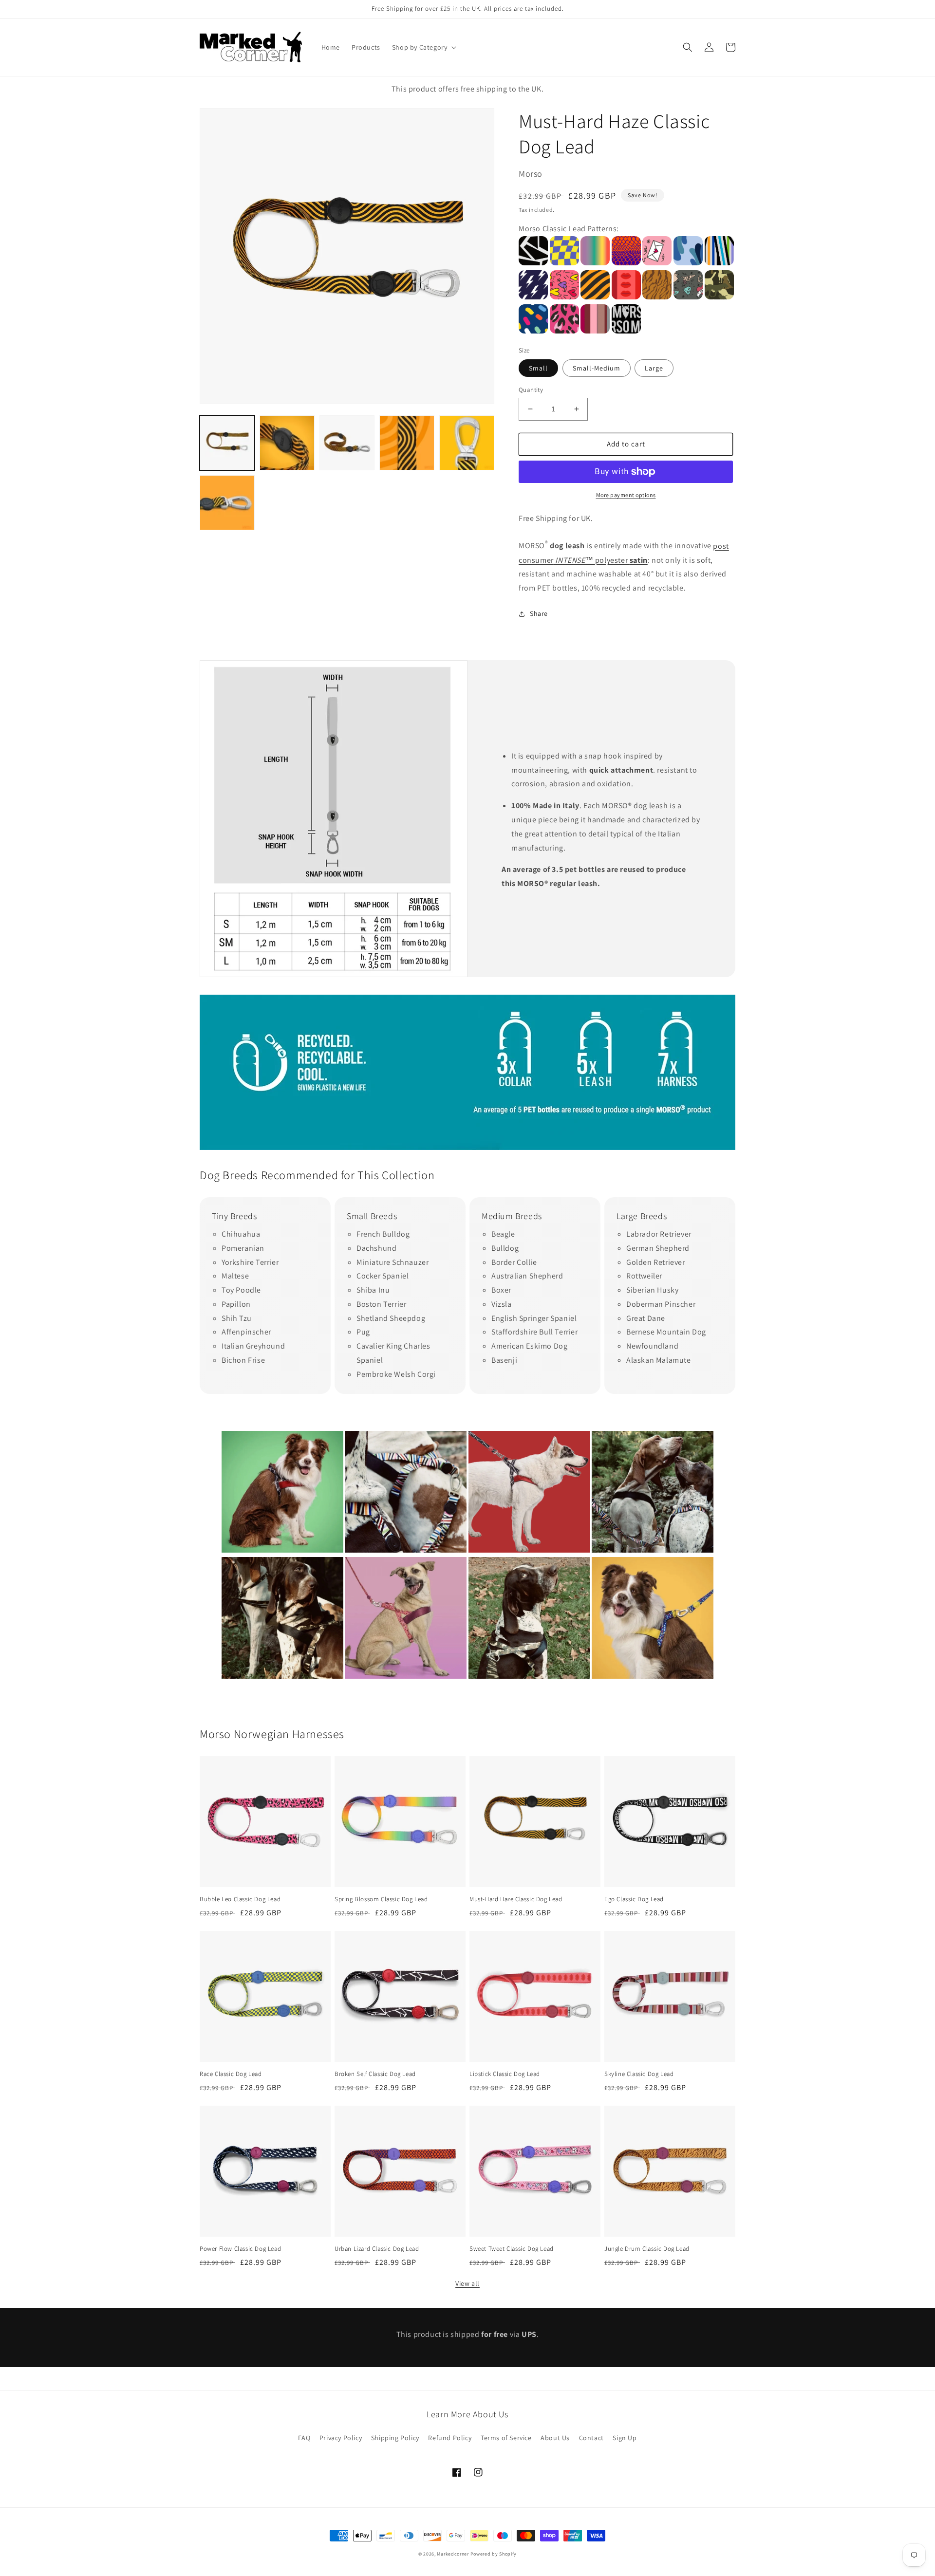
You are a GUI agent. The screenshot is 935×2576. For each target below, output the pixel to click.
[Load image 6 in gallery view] (227, 503)
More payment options (626, 495)
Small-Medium (597, 368)
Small (538, 368)
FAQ (304, 2438)
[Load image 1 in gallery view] (227, 443)
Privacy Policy (341, 2438)
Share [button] (539, 613)
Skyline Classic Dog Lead (639, 2074)
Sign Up (625, 2438)
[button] (423, 47)
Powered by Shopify (494, 2554)
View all (467, 2283)
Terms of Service (506, 2438)
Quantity (531, 390)
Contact (591, 2438)
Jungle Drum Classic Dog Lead (647, 2249)
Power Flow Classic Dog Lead (240, 2249)
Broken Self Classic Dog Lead (375, 2074)
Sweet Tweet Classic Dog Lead (512, 2249)
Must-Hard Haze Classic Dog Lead (516, 1899)
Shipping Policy (395, 2438)
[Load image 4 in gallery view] (407, 443)
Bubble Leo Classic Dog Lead (240, 1899)
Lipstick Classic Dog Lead (505, 2074)
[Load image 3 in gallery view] (347, 443)
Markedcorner (453, 2554)
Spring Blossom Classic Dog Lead (381, 1899)
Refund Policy (450, 2438)
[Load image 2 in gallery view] (287, 443)
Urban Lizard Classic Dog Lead (377, 2249)
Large (654, 368)
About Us (555, 2438)
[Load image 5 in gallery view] (467, 443)
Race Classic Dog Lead (231, 2074)
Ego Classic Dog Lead (634, 1899)
